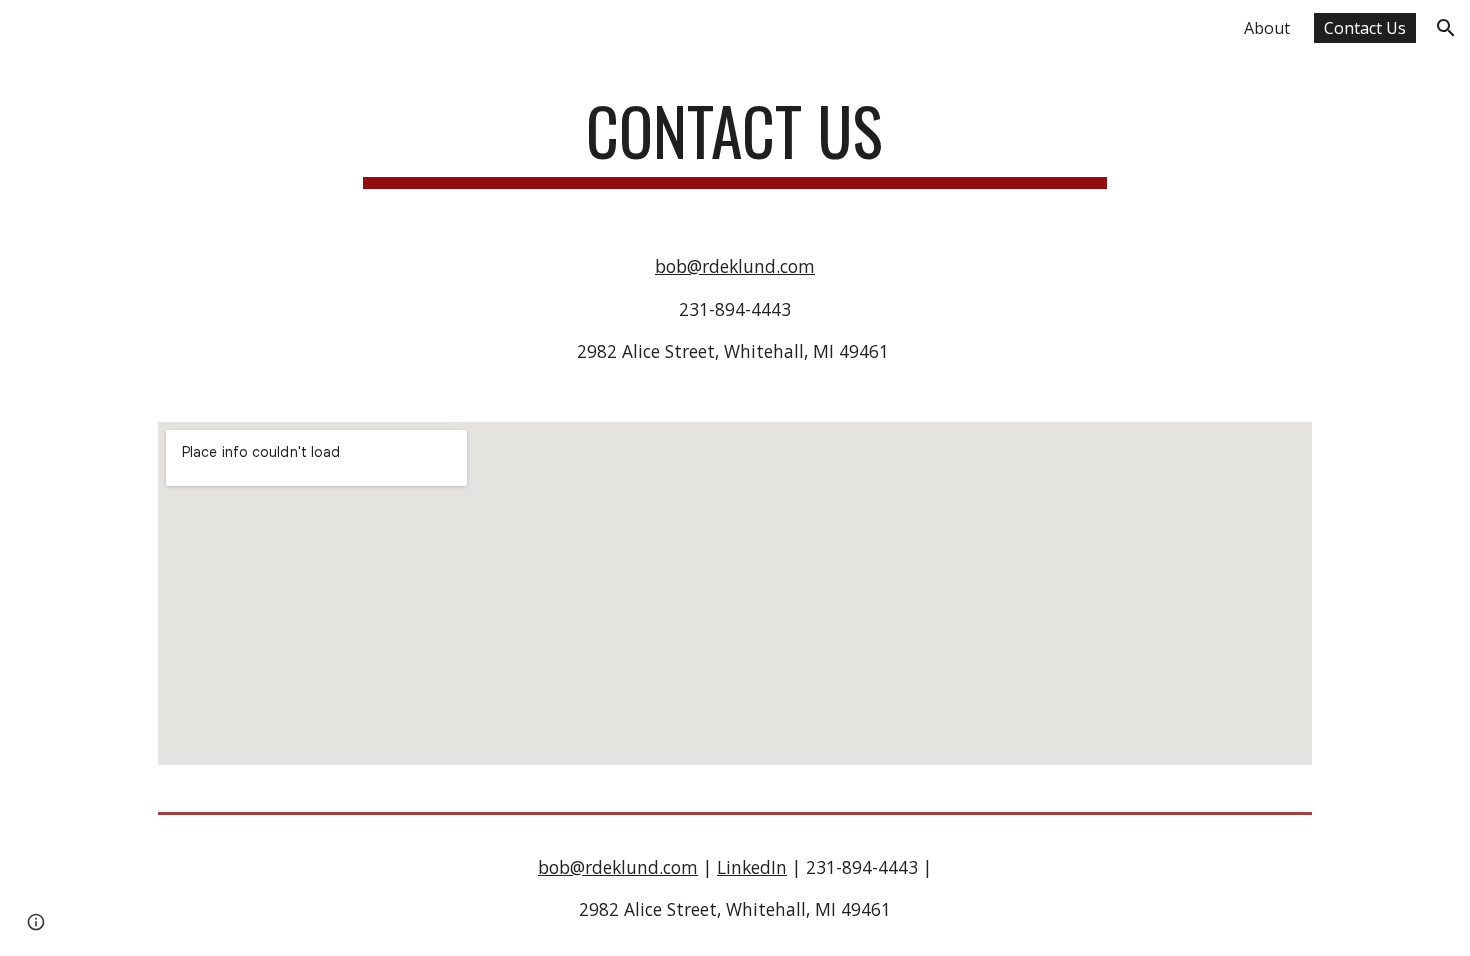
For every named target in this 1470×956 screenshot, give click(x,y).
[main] (735, 140)
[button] (1446, 28)
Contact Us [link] (1365, 28)
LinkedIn (752, 867)
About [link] (1267, 28)
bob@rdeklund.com (735, 266)
